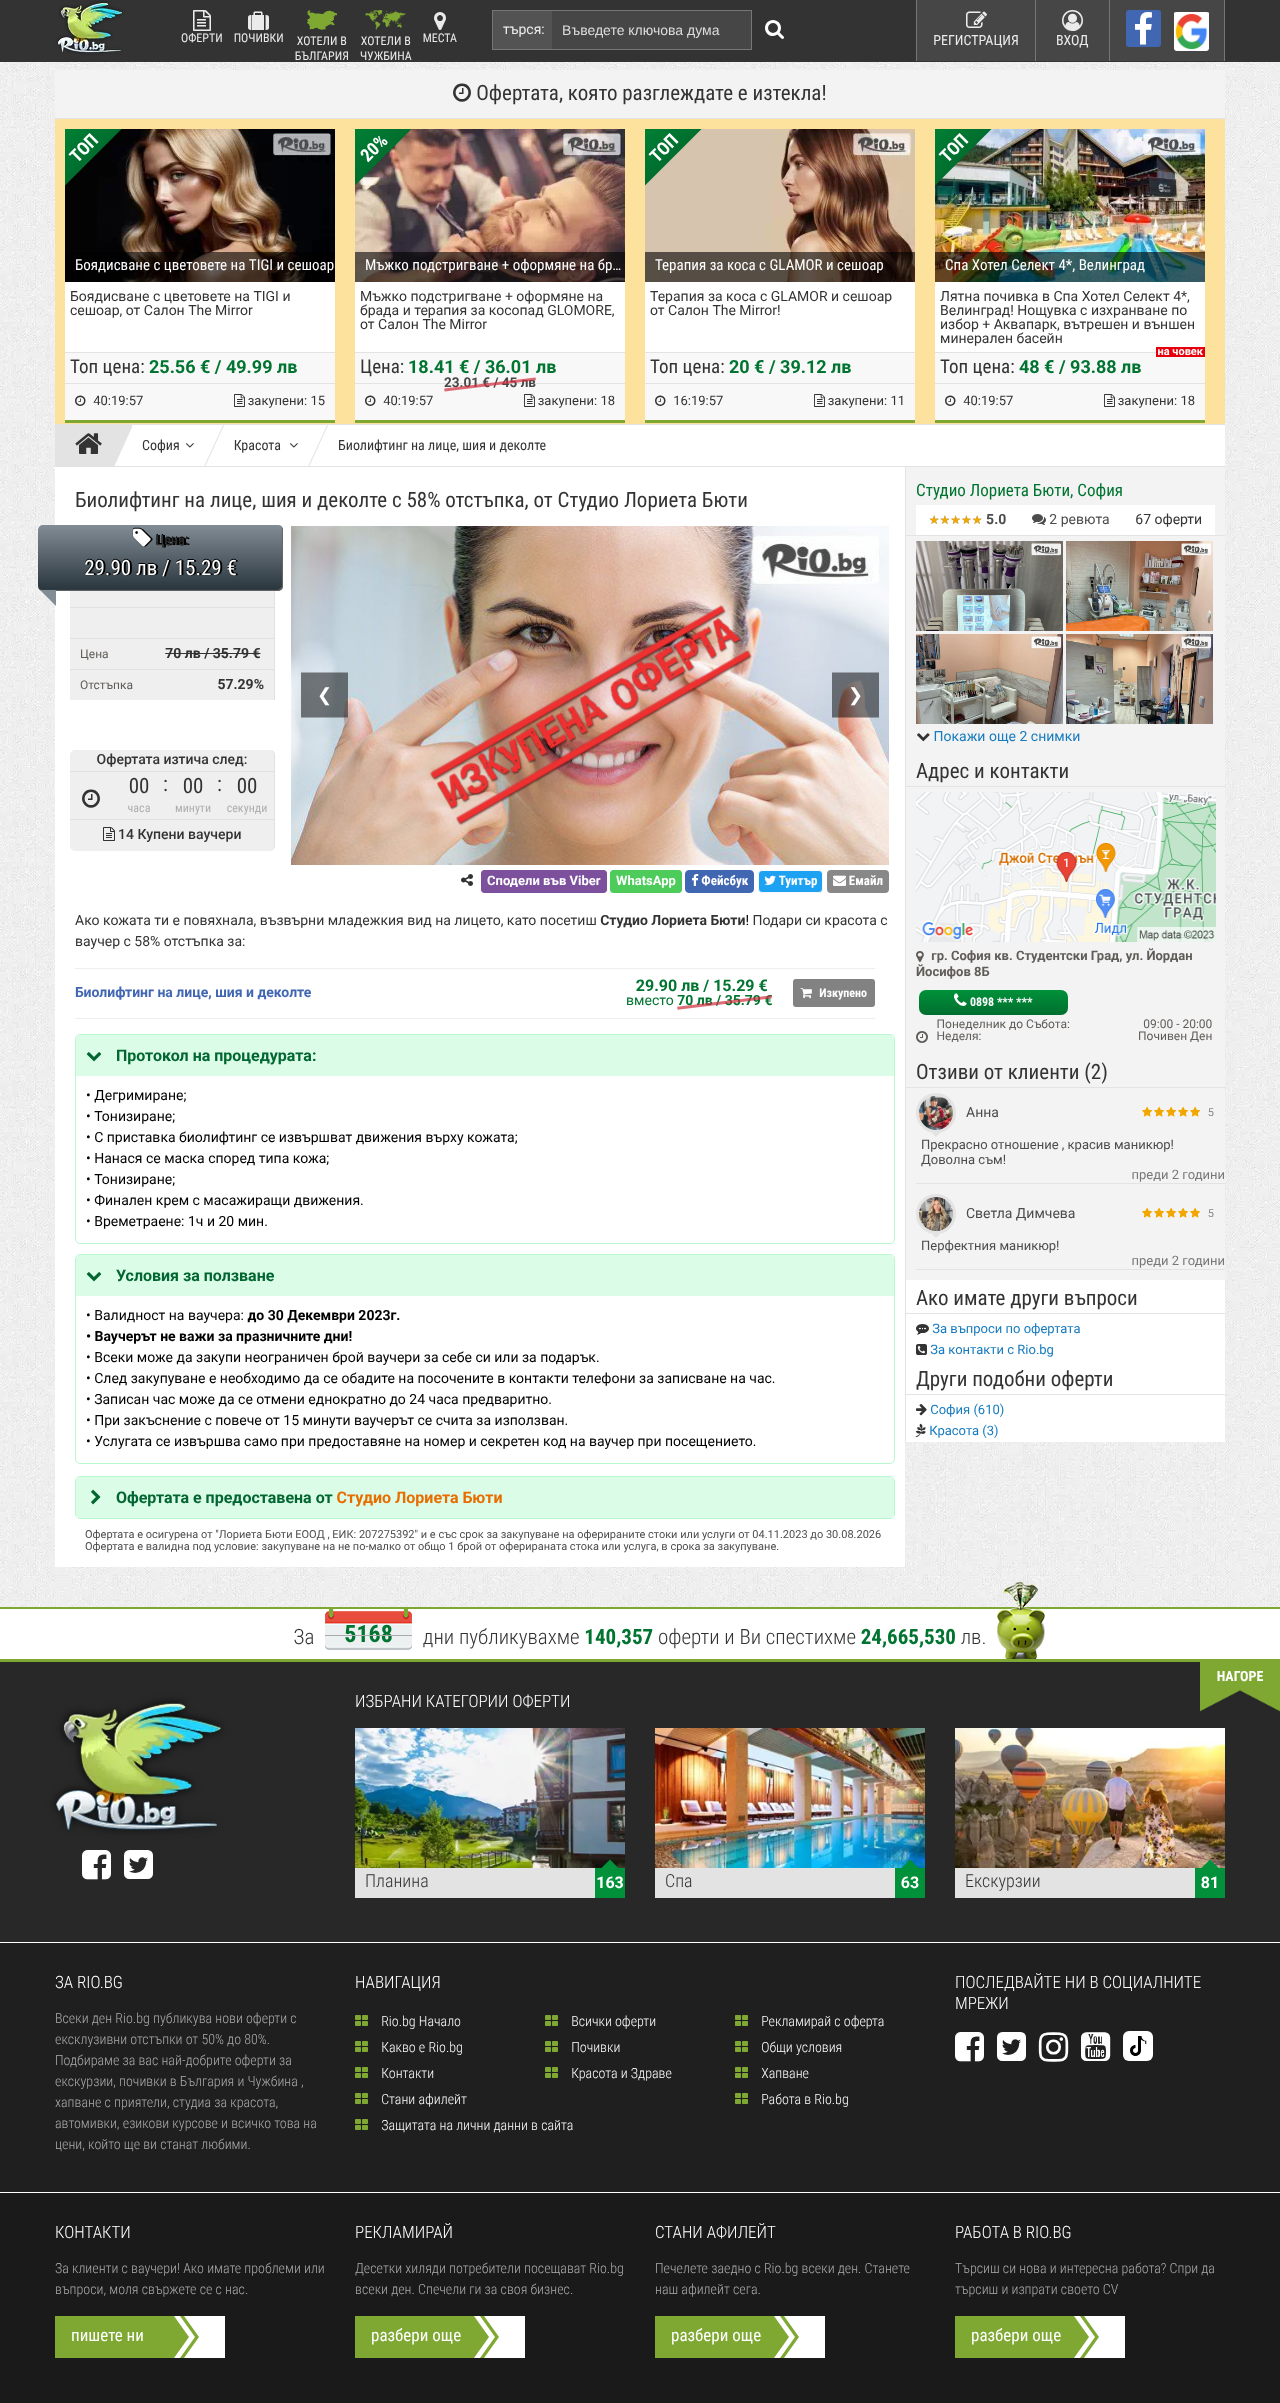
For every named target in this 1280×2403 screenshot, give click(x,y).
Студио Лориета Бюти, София (1019, 491)
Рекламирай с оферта (821, 2022)
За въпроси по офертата (1005, 1329)
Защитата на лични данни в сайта (475, 2126)
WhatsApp (646, 881)
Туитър (797, 881)
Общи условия (800, 2048)
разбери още (416, 2336)
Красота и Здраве (620, 2074)
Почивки (259, 38)
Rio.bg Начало (419, 2022)
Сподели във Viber (543, 881)
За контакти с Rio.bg (990, 1350)
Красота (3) (962, 1431)
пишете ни (107, 2336)
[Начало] (93, 446)
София (161, 446)
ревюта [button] (1079, 520)
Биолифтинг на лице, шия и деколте (442, 446)
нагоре (1240, 1677)
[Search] (775, 30)
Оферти (202, 38)
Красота (259, 446)
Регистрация (976, 41)
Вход (1072, 41)
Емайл (864, 881)
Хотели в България (322, 47)
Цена (94, 654)
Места (440, 38)
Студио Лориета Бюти (420, 1497)
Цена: (172, 541)
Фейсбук (723, 881)
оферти (1168, 520)
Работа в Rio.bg (803, 2100)
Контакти (406, 2074)
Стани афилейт (422, 2100)
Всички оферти (612, 2022)
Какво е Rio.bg (420, 2048)
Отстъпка (106, 685)
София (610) (965, 1410)
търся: (524, 30)
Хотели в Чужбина (386, 47)
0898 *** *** (999, 1002)
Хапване (783, 2074)
